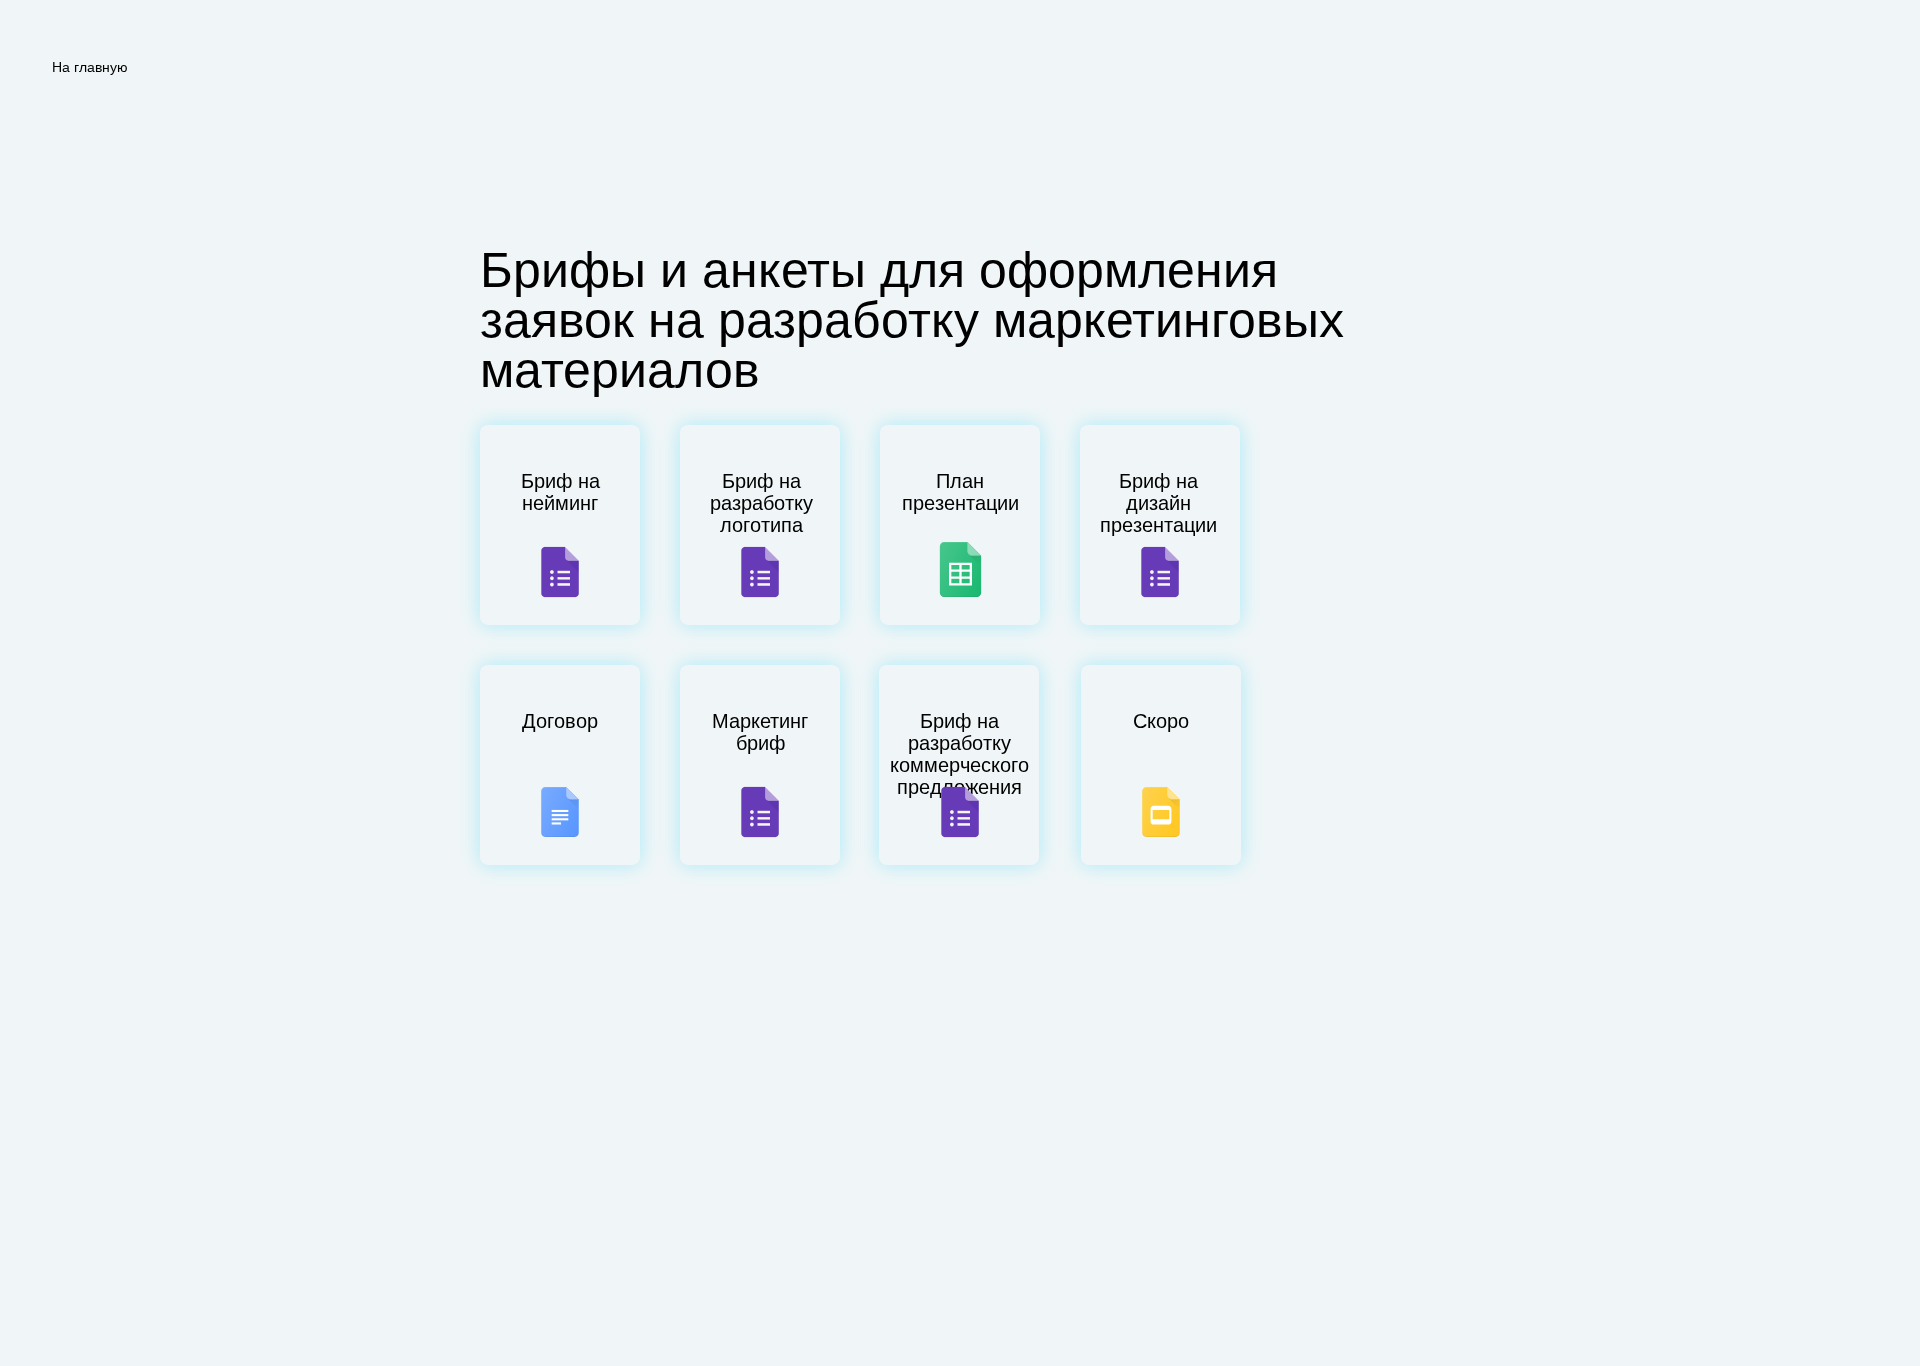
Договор (560, 721)
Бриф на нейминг (560, 492)
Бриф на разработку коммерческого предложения (959, 754)
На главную (90, 67)
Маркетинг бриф (760, 732)
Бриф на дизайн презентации (1158, 503)
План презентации (960, 492)
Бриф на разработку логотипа (761, 503)
